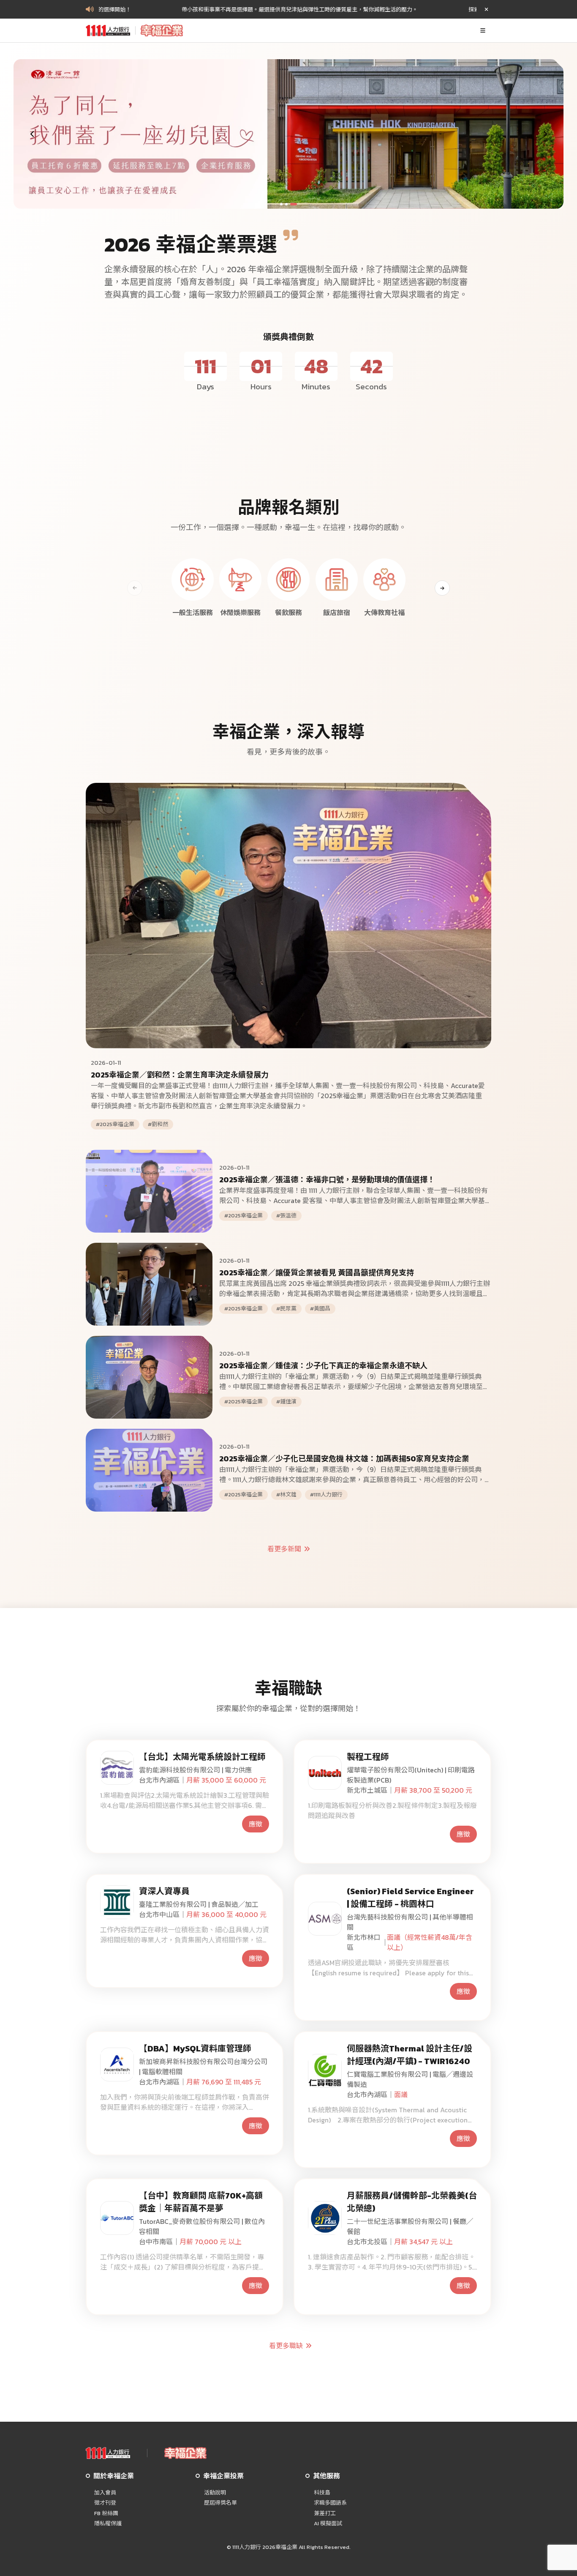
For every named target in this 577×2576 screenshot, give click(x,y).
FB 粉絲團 (106, 2513)
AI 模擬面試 (328, 2524)
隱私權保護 (108, 2524)
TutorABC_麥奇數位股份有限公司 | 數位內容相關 (202, 2226)
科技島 (322, 2493)
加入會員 (105, 2493)
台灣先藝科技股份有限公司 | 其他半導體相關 (410, 1922)
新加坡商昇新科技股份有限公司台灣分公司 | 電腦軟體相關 (203, 2067)
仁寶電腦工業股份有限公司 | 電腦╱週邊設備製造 (410, 2079)
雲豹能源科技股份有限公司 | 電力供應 (195, 1770)
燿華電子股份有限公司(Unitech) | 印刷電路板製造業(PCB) (411, 1775)
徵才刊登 (105, 2503)
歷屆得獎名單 (220, 2503)
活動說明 (215, 2493)
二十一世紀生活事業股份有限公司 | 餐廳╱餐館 (410, 2226)
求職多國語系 (330, 2503)
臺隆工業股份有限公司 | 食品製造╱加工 (199, 1904)
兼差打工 (325, 2513)
